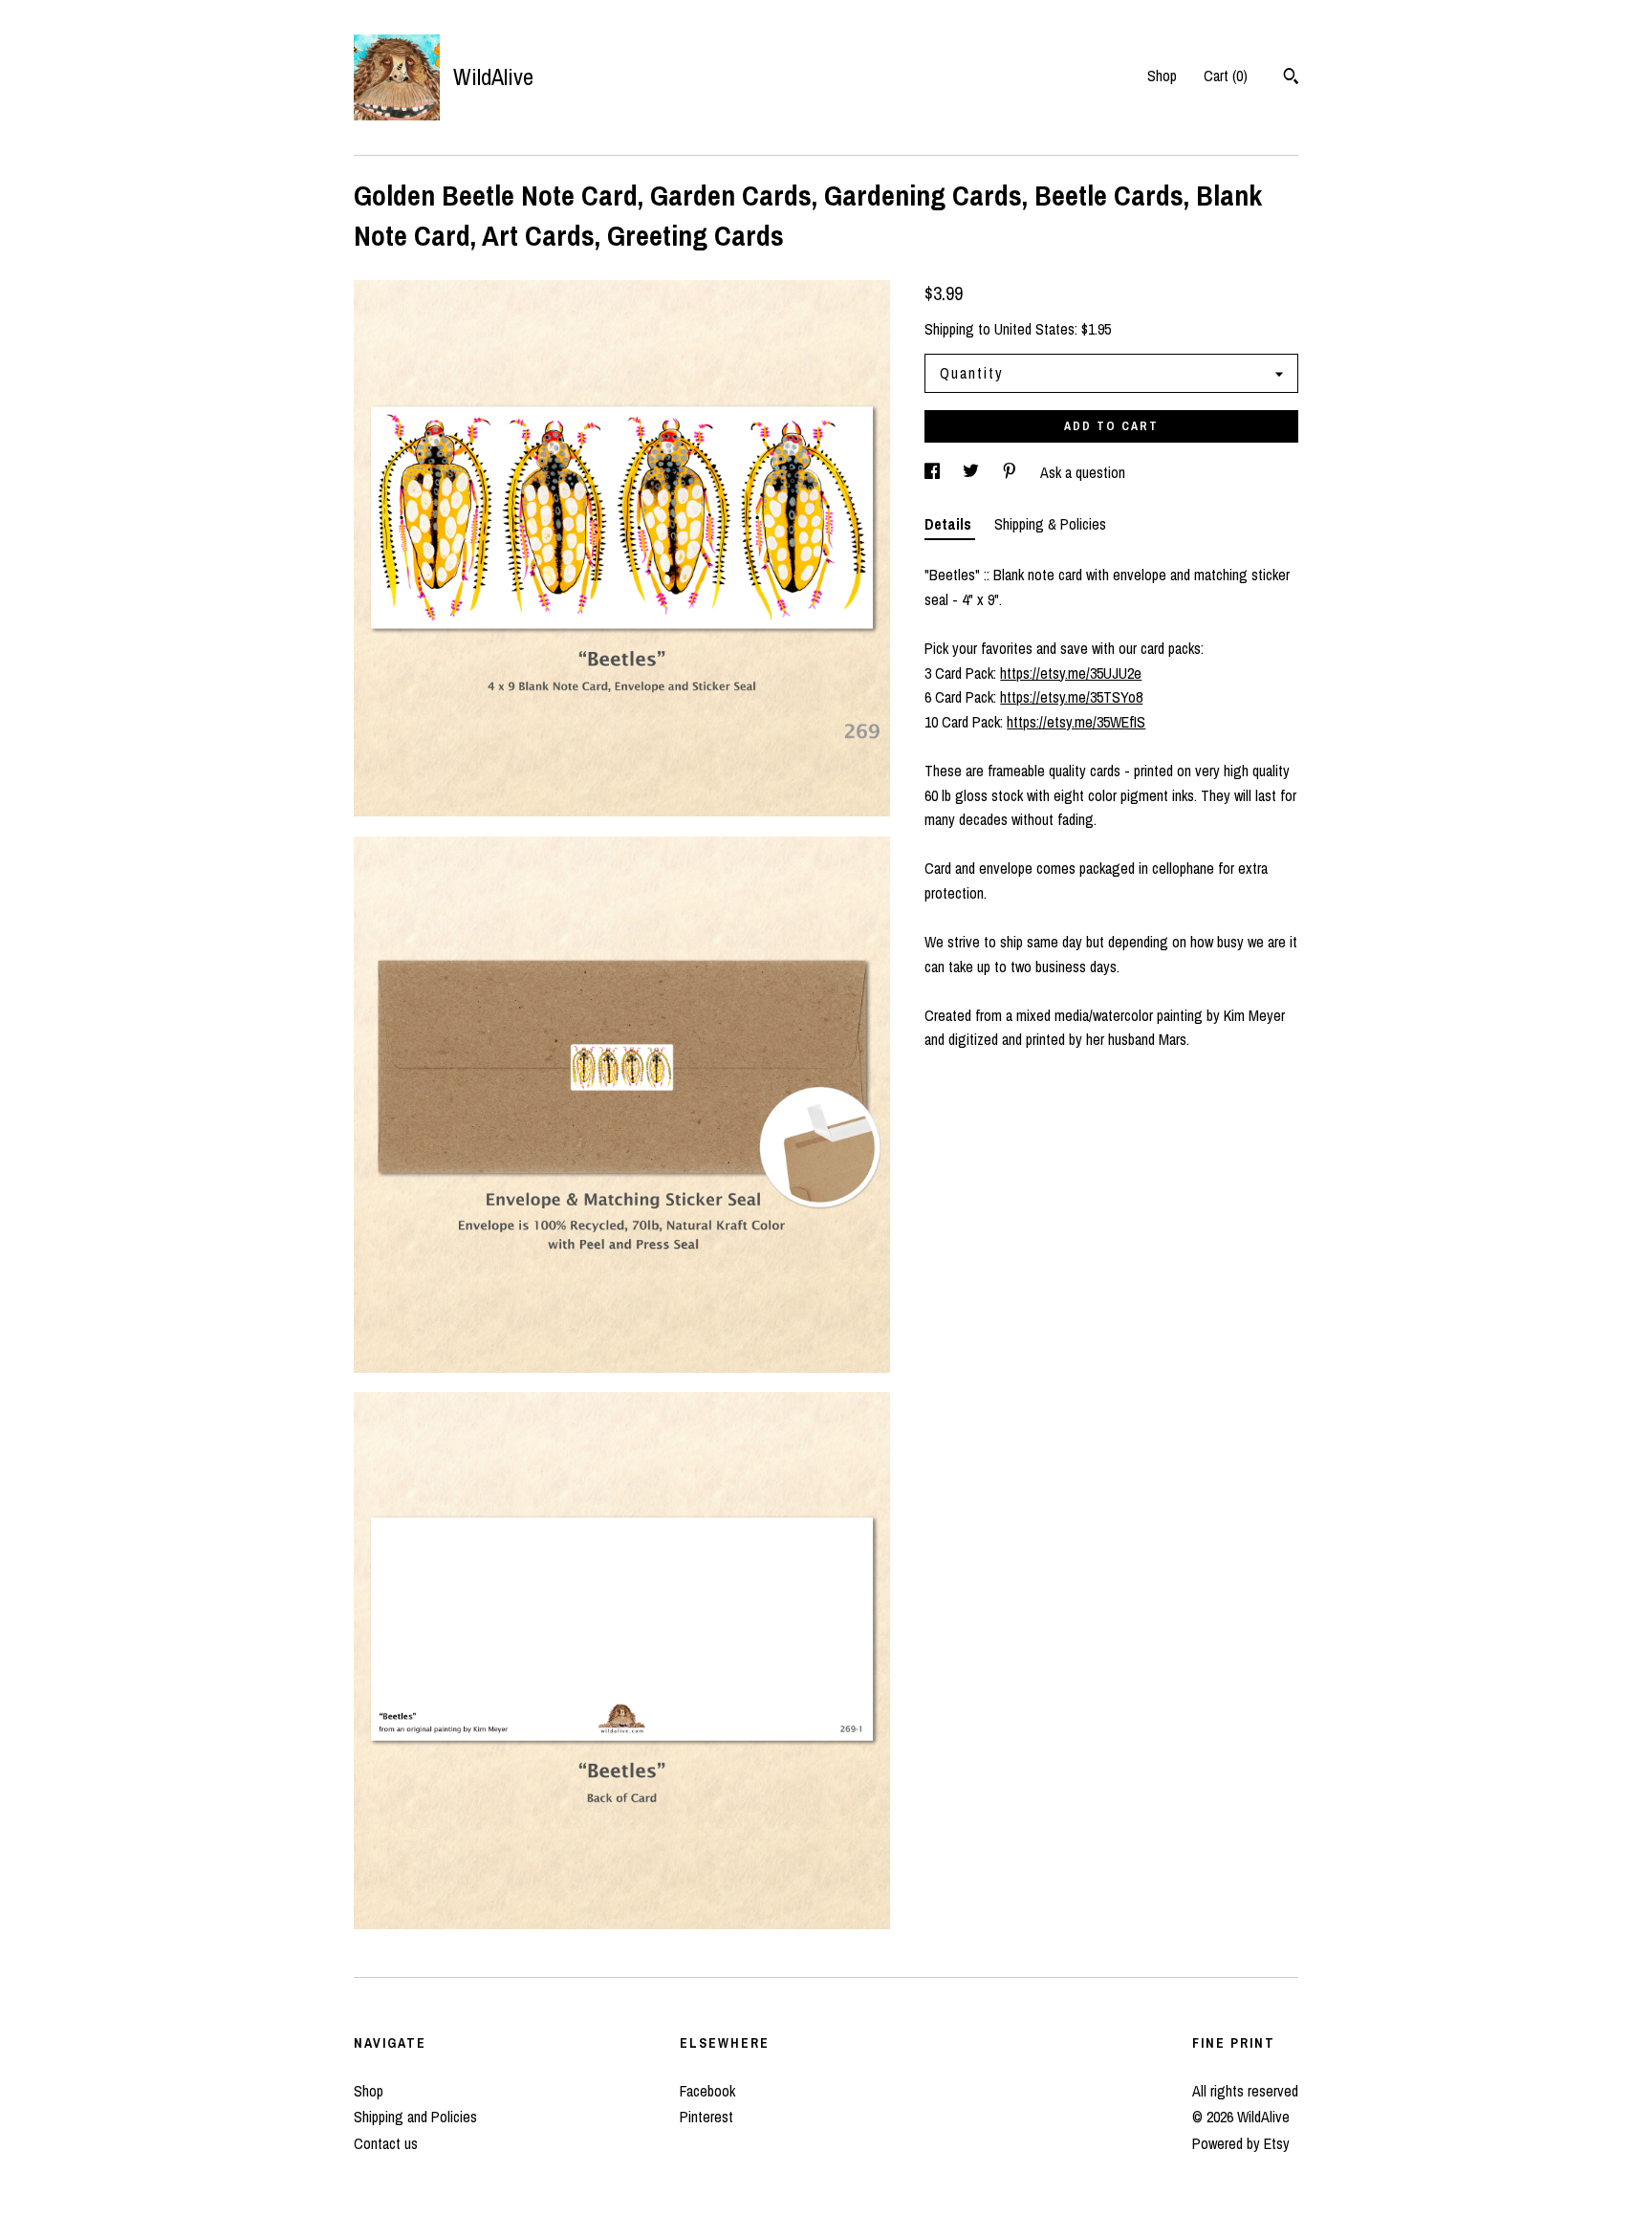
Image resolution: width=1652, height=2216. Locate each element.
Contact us (386, 2143)
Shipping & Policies (1050, 524)
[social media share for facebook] (934, 472)
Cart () (1226, 76)
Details (950, 524)
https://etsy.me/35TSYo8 (1071, 697)
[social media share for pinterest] (1011, 472)
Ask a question (1083, 472)
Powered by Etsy (1241, 2143)
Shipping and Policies (415, 2117)
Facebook (707, 2091)
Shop (1162, 76)
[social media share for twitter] (973, 472)
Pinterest (706, 2117)
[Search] (1291, 78)
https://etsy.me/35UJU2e (1071, 673)
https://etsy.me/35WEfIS (1076, 722)
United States (1034, 329)
